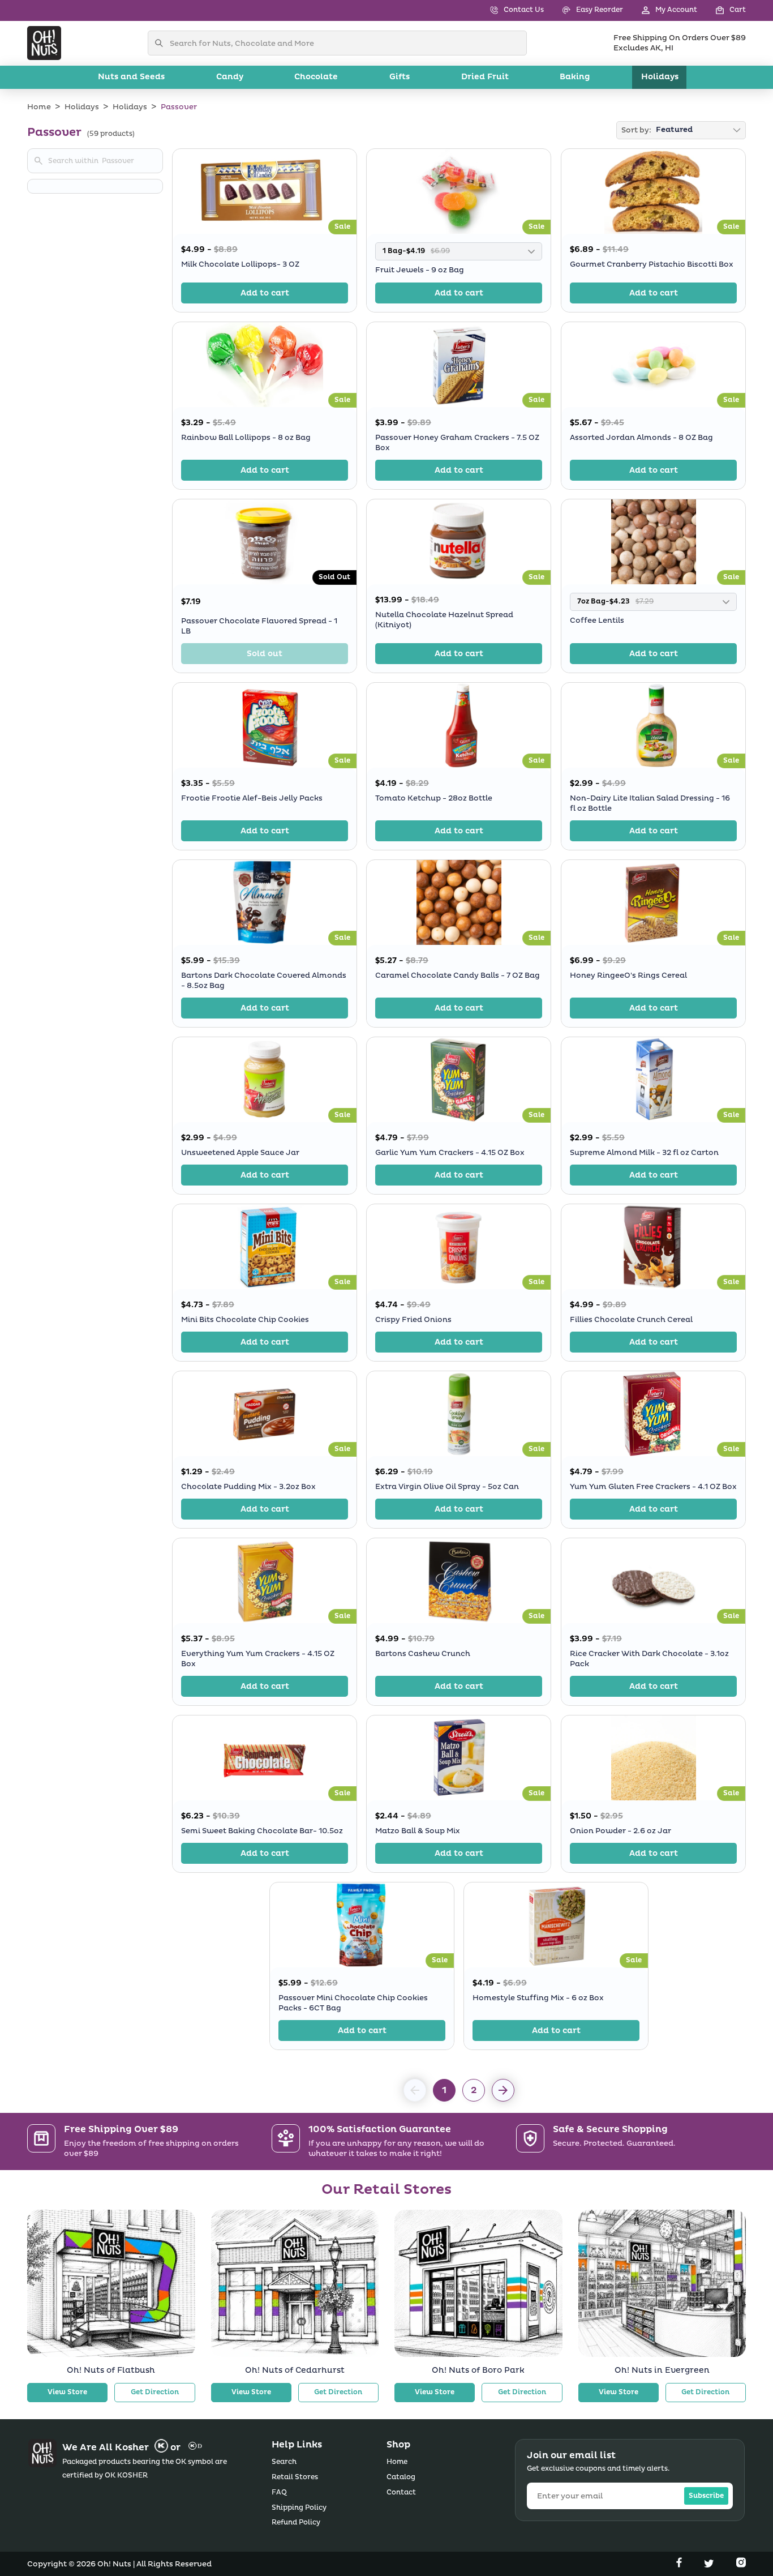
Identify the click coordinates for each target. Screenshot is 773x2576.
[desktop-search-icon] (162, 43)
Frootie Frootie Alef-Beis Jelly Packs (252, 798)
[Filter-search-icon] (38, 161)
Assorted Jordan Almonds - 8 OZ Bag (641, 437)
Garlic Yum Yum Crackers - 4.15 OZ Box (450, 1153)
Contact (401, 2492)
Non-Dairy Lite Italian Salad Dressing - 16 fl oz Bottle (650, 803)
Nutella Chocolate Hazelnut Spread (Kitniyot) (444, 620)
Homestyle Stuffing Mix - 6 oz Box (538, 1998)
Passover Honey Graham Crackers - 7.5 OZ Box (457, 442)
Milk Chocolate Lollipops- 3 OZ (240, 264)
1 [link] (444, 2090)
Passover (179, 107)
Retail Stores (295, 2477)
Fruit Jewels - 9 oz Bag (420, 270)
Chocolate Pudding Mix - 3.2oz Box (248, 1487)
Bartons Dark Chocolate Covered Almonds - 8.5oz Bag (264, 981)
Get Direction (155, 2392)
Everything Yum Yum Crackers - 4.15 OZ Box (258, 1659)
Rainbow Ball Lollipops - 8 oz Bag (246, 437)
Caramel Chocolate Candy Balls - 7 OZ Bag (458, 975)
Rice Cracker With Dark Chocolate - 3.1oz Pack (649, 1659)
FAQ (279, 2492)
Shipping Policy (299, 2508)
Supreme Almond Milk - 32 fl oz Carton (644, 1153)
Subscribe (706, 2496)
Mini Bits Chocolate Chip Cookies (245, 1320)
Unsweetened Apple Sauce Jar (240, 1153)
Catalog (401, 2477)
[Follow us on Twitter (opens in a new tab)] (710, 2565)
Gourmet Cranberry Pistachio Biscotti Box (652, 264)
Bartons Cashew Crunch (423, 1654)
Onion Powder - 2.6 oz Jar (620, 1831)
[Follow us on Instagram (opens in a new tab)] (741, 2565)
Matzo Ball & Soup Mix (418, 1831)
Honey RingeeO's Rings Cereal (628, 975)
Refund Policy (296, 2522)
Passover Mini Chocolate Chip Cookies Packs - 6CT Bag (353, 2003)
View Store (67, 2392)
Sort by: (636, 130)
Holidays (82, 107)
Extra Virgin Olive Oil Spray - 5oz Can (447, 1487)
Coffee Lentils (597, 621)
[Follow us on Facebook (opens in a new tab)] (680, 2565)
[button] (722, 10)
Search (284, 2462)
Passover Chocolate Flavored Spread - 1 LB (259, 626)
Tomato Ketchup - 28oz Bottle (434, 798)
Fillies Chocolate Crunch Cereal (631, 1320)
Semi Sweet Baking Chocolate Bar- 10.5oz (262, 1831)
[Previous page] (503, 2090)
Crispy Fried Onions (413, 1320)
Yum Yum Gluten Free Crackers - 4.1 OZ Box (653, 1487)
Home (39, 107)
